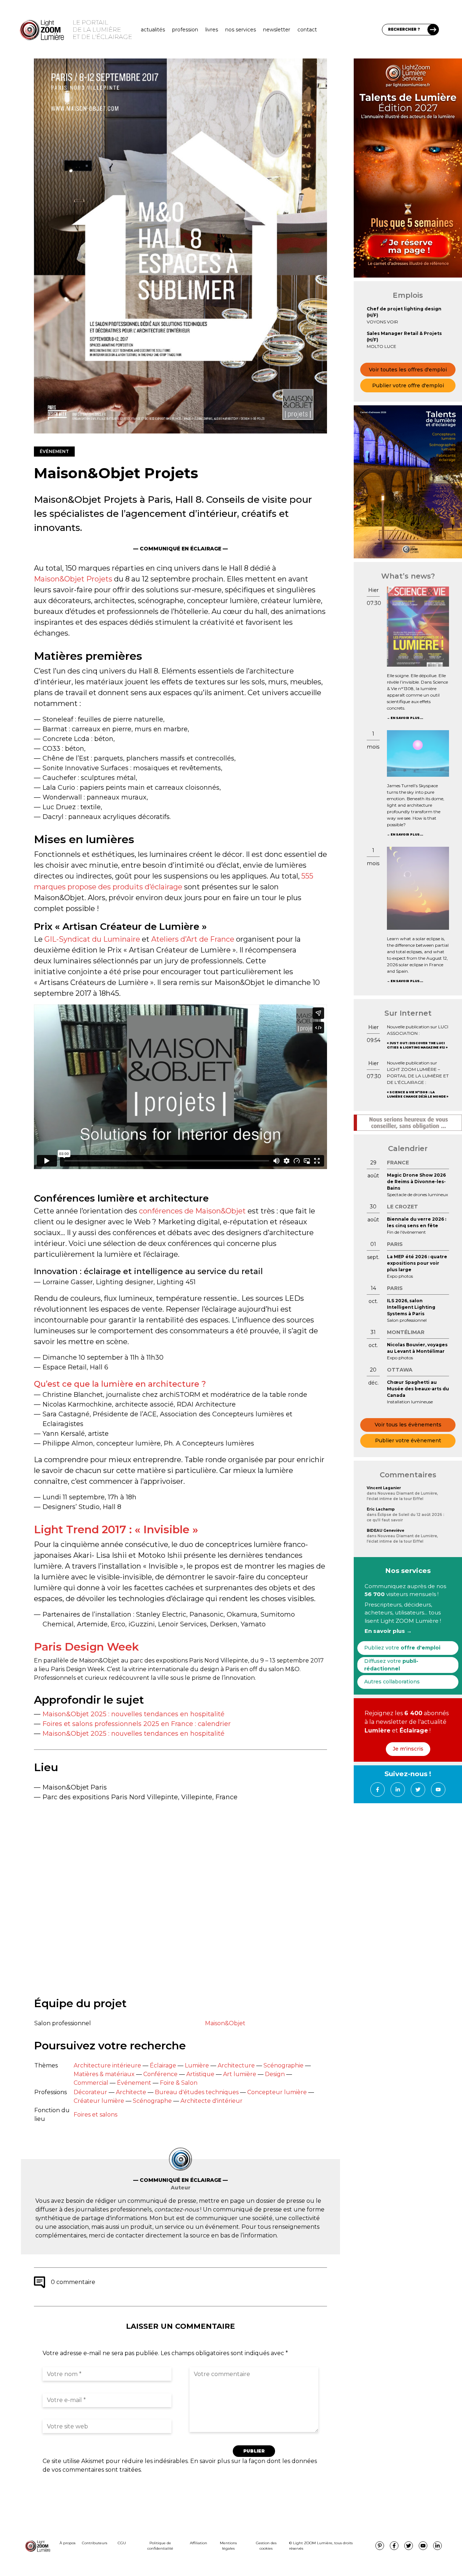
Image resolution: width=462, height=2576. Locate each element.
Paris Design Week (86, 1647)
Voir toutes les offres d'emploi (408, 370)
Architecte (131, 2092)
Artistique (200, 2074)
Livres (212, 30)
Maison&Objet (225, 2023)
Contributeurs (95, 2543)
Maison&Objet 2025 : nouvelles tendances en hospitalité (134, 1714)
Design (275, 2074)
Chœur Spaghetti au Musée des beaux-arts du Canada (418, 1389)
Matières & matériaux (104, 2074)
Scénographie (284, 2065)
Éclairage (163, 2065)
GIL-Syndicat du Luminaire (92, 939)
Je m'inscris (408, 1749)
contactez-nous (176, 2209)
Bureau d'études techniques (197, 2092)
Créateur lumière (99, 2101)
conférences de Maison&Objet (192, 1211)
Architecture (236, 2065)
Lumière (197, 2065)
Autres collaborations (392, 1682)
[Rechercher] (433, 30)
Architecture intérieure (107, 2065)
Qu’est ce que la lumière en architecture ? (120, 1384)
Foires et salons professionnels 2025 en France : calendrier (137, 1724)
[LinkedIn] (398, 1790)
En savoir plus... (407, 718)
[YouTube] (438, 1790)
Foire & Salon (179, 2083)
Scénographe (152, 2101)
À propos (67, 2543)
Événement (134, 2083)
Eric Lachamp (381, 1509)
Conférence (160, 2074)
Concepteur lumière (277, 2092)
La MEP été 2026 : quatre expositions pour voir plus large (417, 1263)
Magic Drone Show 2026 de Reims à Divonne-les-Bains (416, 1182)
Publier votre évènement (408, 1440)
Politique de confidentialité (160, 2546)
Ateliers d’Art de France (193, 939)
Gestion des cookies (266, 2546)
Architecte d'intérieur (212, 2101)
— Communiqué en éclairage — (180, 549)
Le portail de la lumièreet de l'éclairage (102, 30)
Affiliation (199, 2543)
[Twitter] (418, 1790)
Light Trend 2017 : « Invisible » (116, 1529)
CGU (122, 2543)
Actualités (153, 30)
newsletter (277, 30)
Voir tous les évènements (408, 1425)
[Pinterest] (380, 2546)
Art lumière (240, 2074)
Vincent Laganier (384, 1488)
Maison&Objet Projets (73, 579)
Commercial (91, 2083)
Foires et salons (95, 2115)
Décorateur (90, 2092)
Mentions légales (228, 2546)
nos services (241, 30)
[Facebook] (378, 1790)
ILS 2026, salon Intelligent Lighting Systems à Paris (411, 1307)
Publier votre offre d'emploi (408, 385)
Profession (185, 30)
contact (307, 30)
